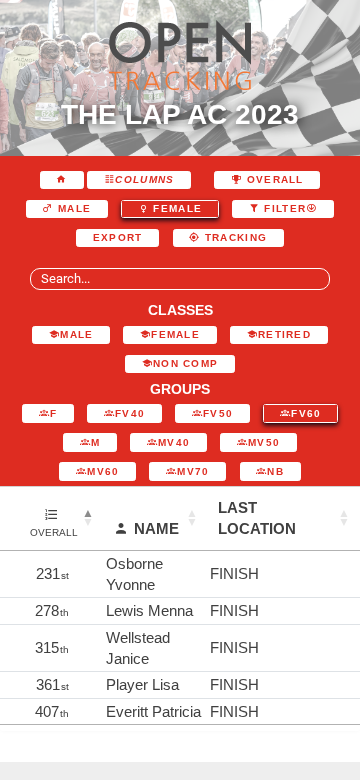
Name (156, 528)
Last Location (257, 518)
